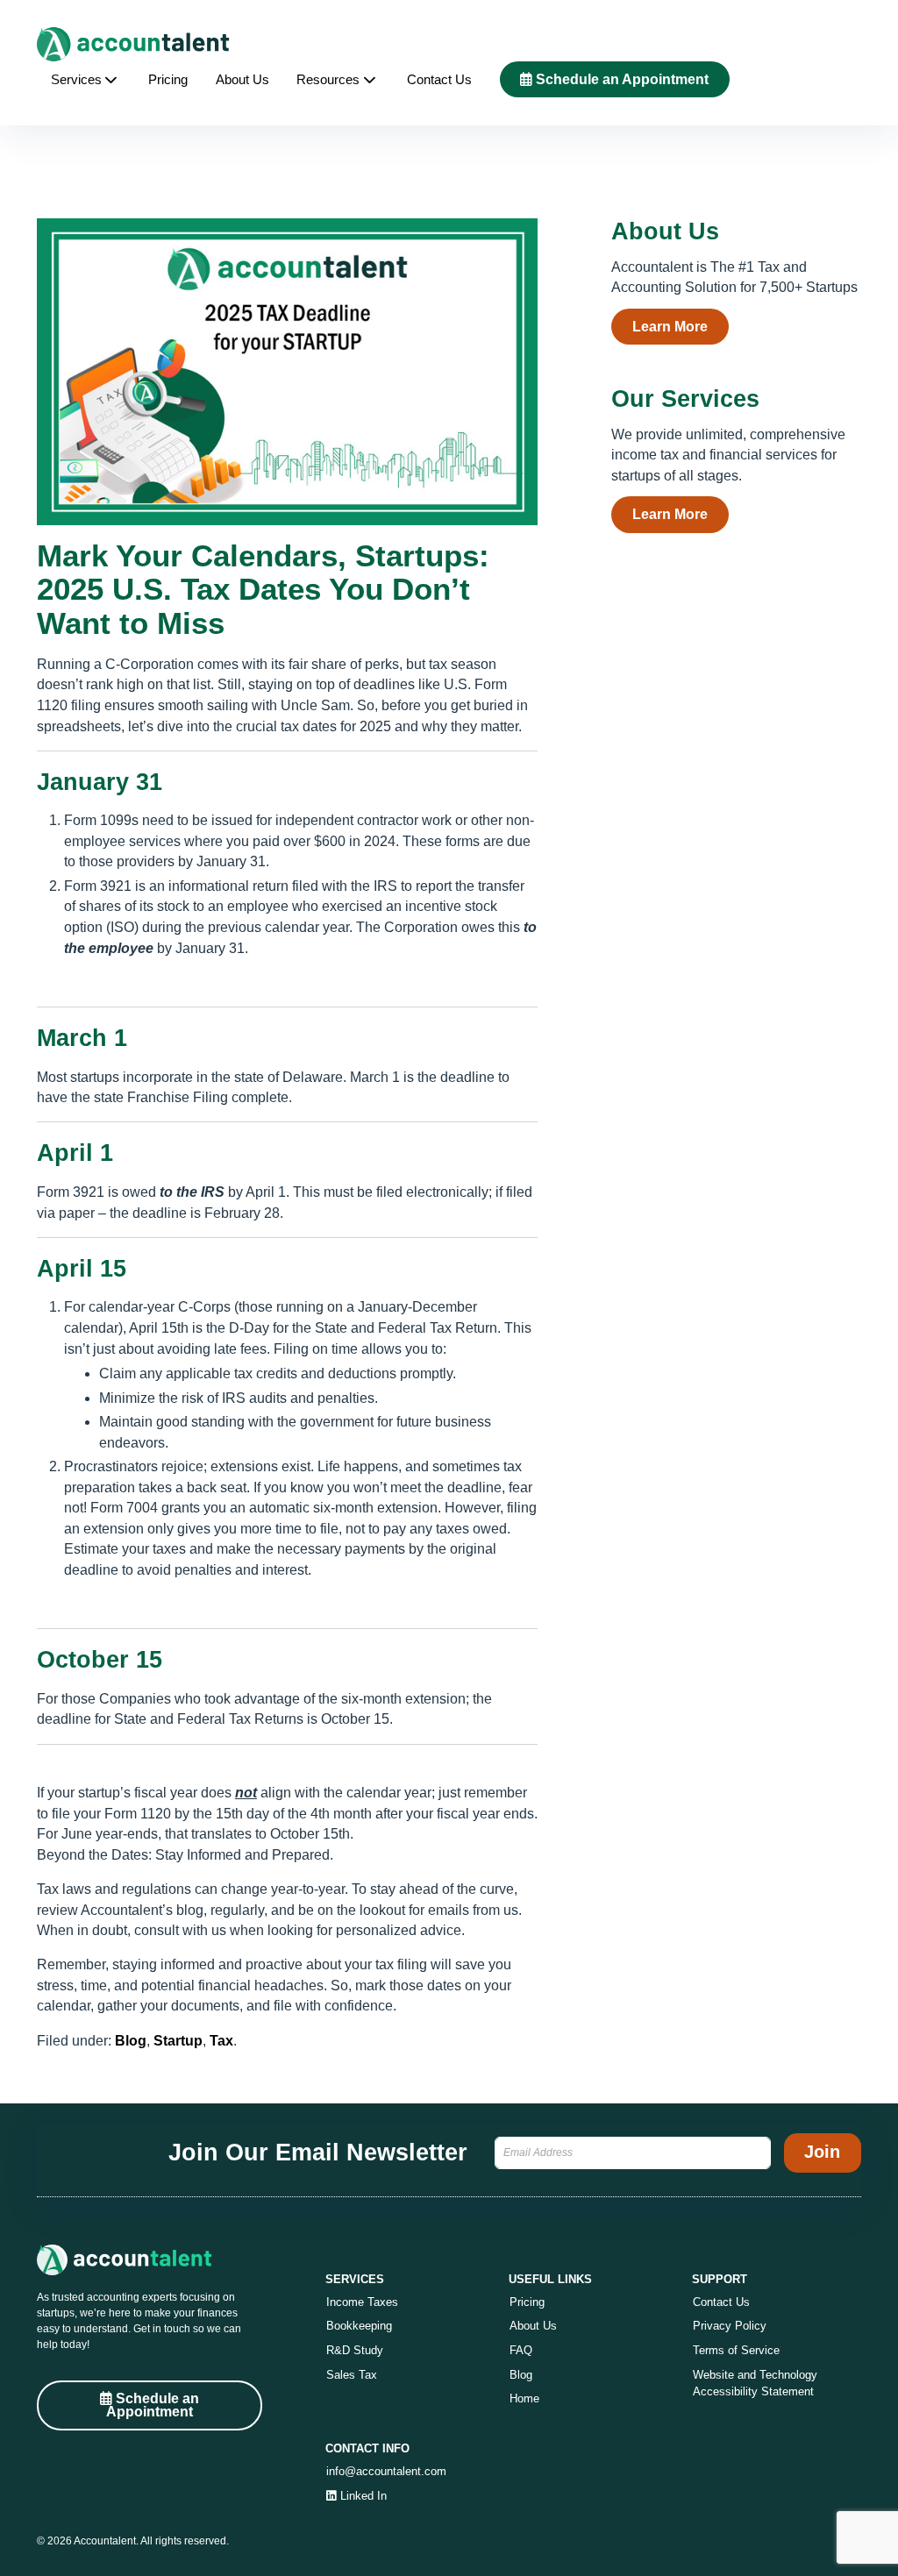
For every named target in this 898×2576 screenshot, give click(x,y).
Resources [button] (328, 80)
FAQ (521, 2350)
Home (524, 2398)
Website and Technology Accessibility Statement (755, 2384)
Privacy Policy (730, 2326)
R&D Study (355, 2350)
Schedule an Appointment (620, 79)
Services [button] (76, 80)
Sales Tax (352, 2375)
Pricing (168, 80)
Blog (131, 2041)
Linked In (362, 2496)
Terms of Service (736, 2350)
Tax (221, 2041)
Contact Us (439, 80)
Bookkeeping (359, 2326)
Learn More (670, 327)
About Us (242, 80)
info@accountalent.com (386, 2471)
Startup (178, 2041)
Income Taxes (362, 2302)
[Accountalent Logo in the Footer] (150, 2260)
